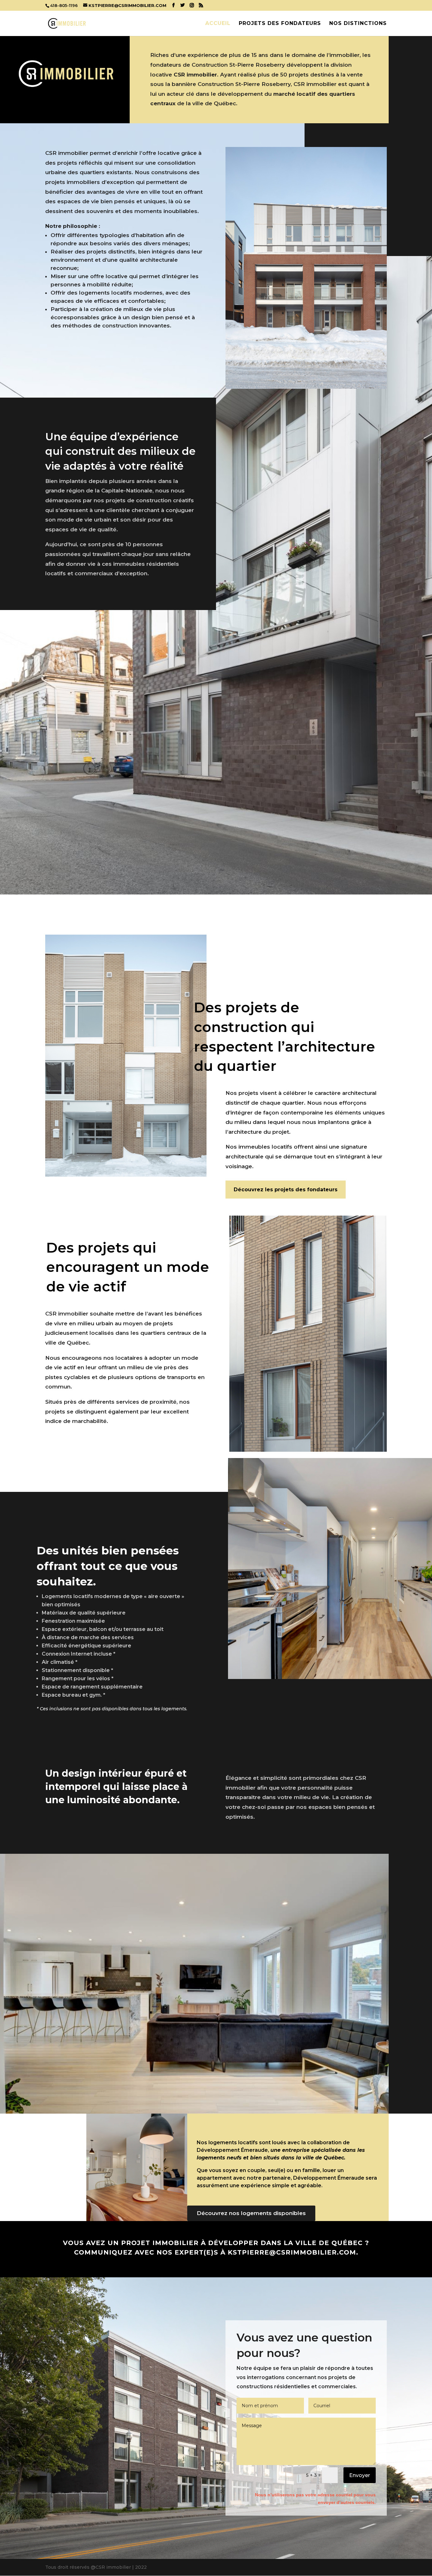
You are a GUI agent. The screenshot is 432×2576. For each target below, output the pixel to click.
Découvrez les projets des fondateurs (286, 1190)
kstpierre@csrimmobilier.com (292, 2252)
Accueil (218, 24)
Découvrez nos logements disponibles (251, 2213)
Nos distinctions (358, 24)
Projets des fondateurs (280, 24)
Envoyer (360, 2475)
